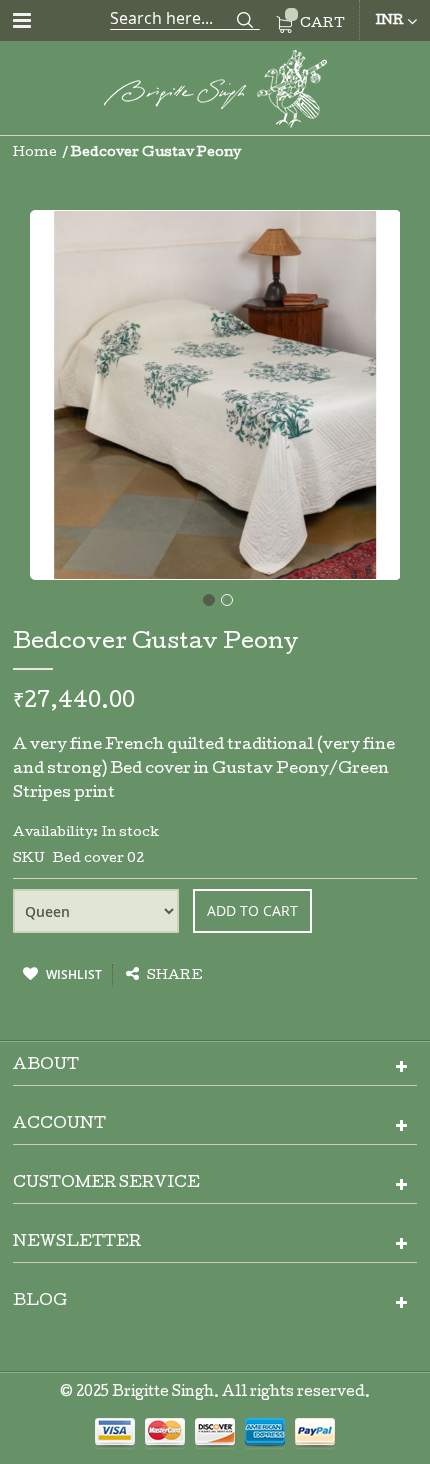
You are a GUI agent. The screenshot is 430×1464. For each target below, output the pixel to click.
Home (35, 153)
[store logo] (215, 92)
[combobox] (185, 18)
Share (173, 976)
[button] (206, 597)
